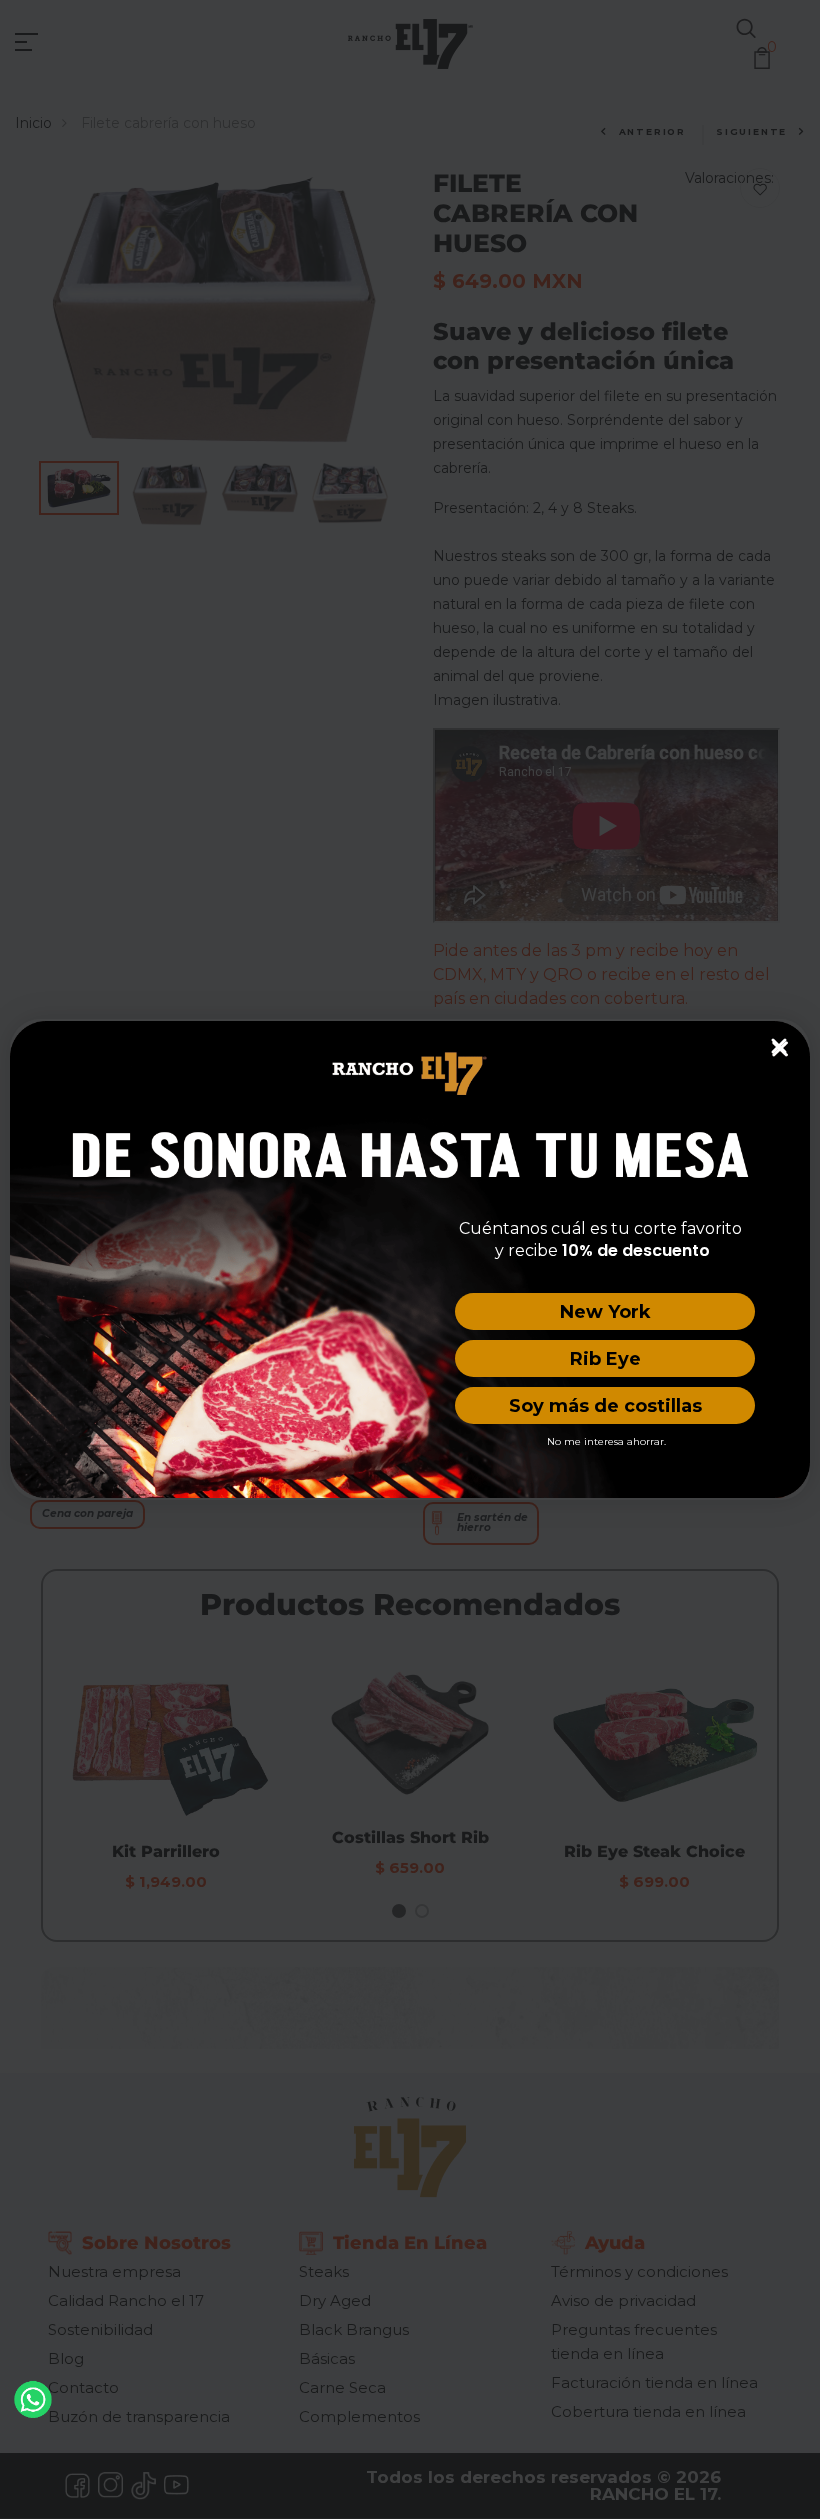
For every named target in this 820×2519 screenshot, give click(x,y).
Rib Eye (605, 1359)
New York (605, 1312)
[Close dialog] (779, 1046)
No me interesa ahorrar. (606, 1441)
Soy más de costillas (605, 1406)
